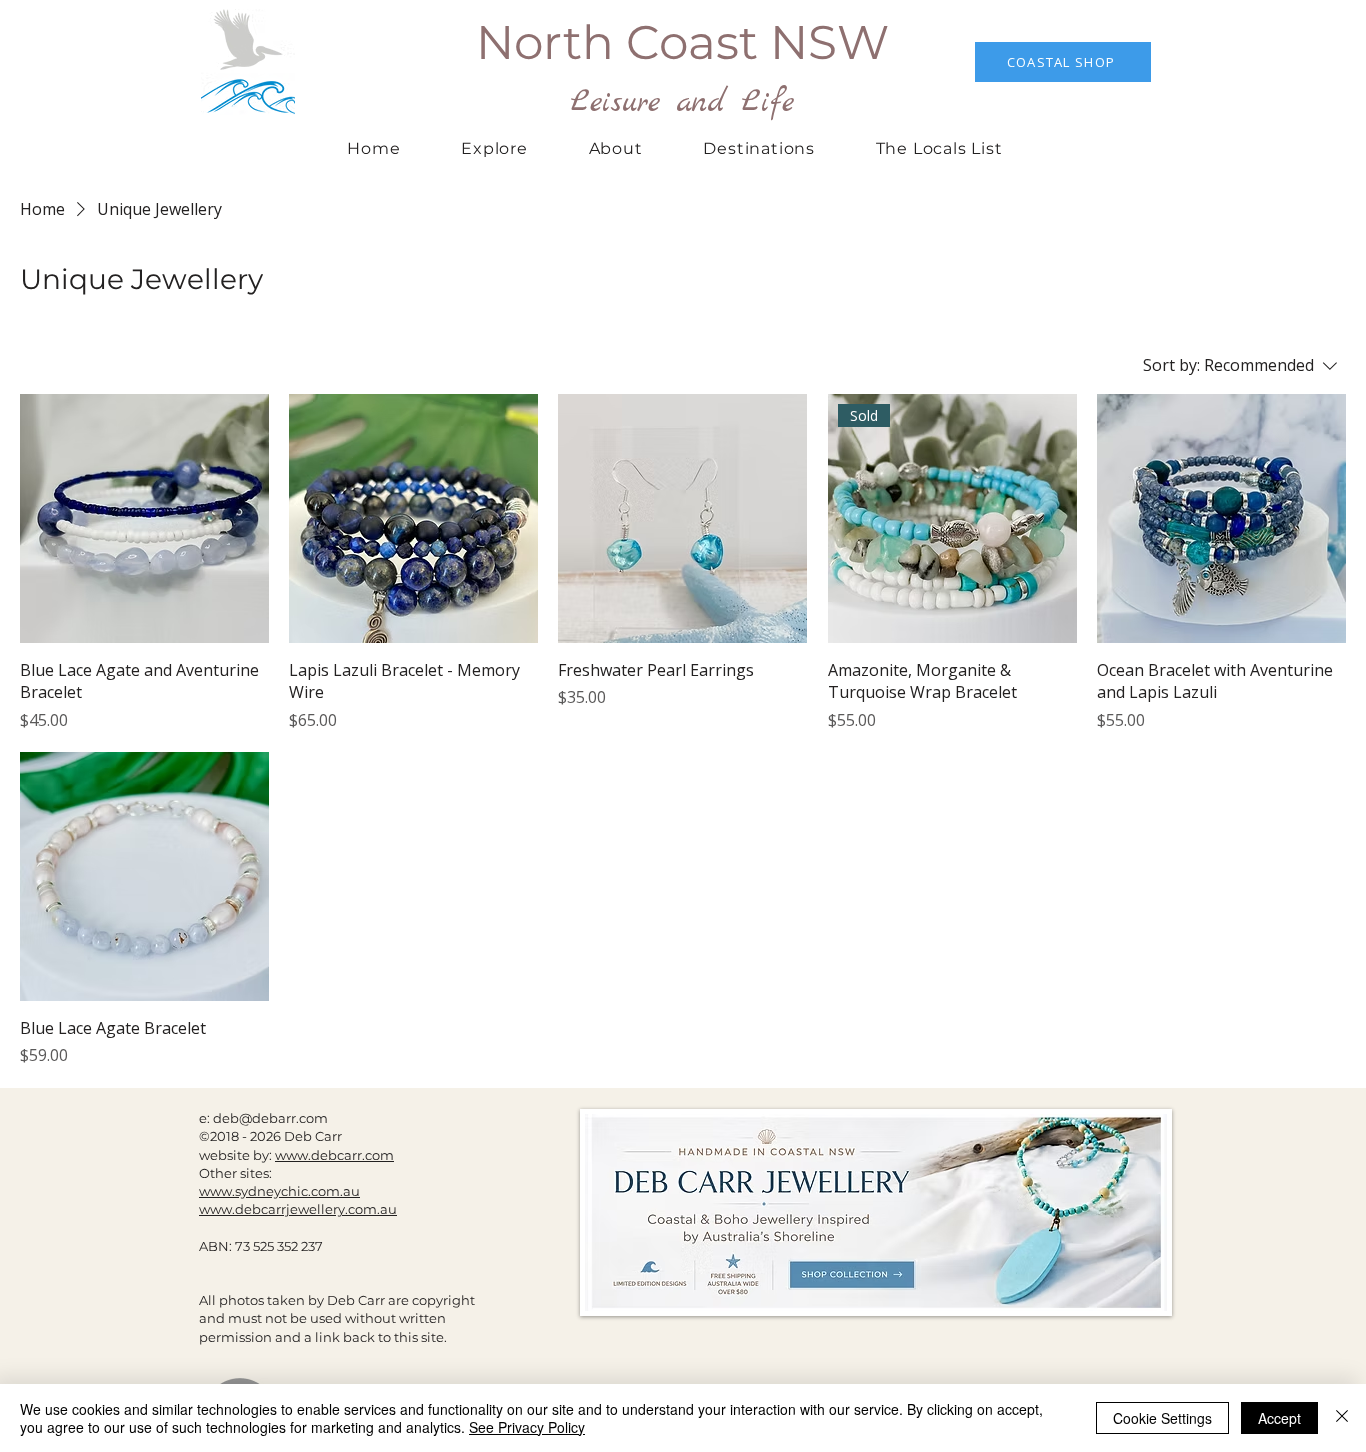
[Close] (1342, 1418)
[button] (759, 148)
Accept (1279, 1418)
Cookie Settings (1162, 1418)
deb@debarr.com (270, 1118)
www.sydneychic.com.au (279, 1191)
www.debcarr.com (334, 1155)
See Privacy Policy (527, 1427)
